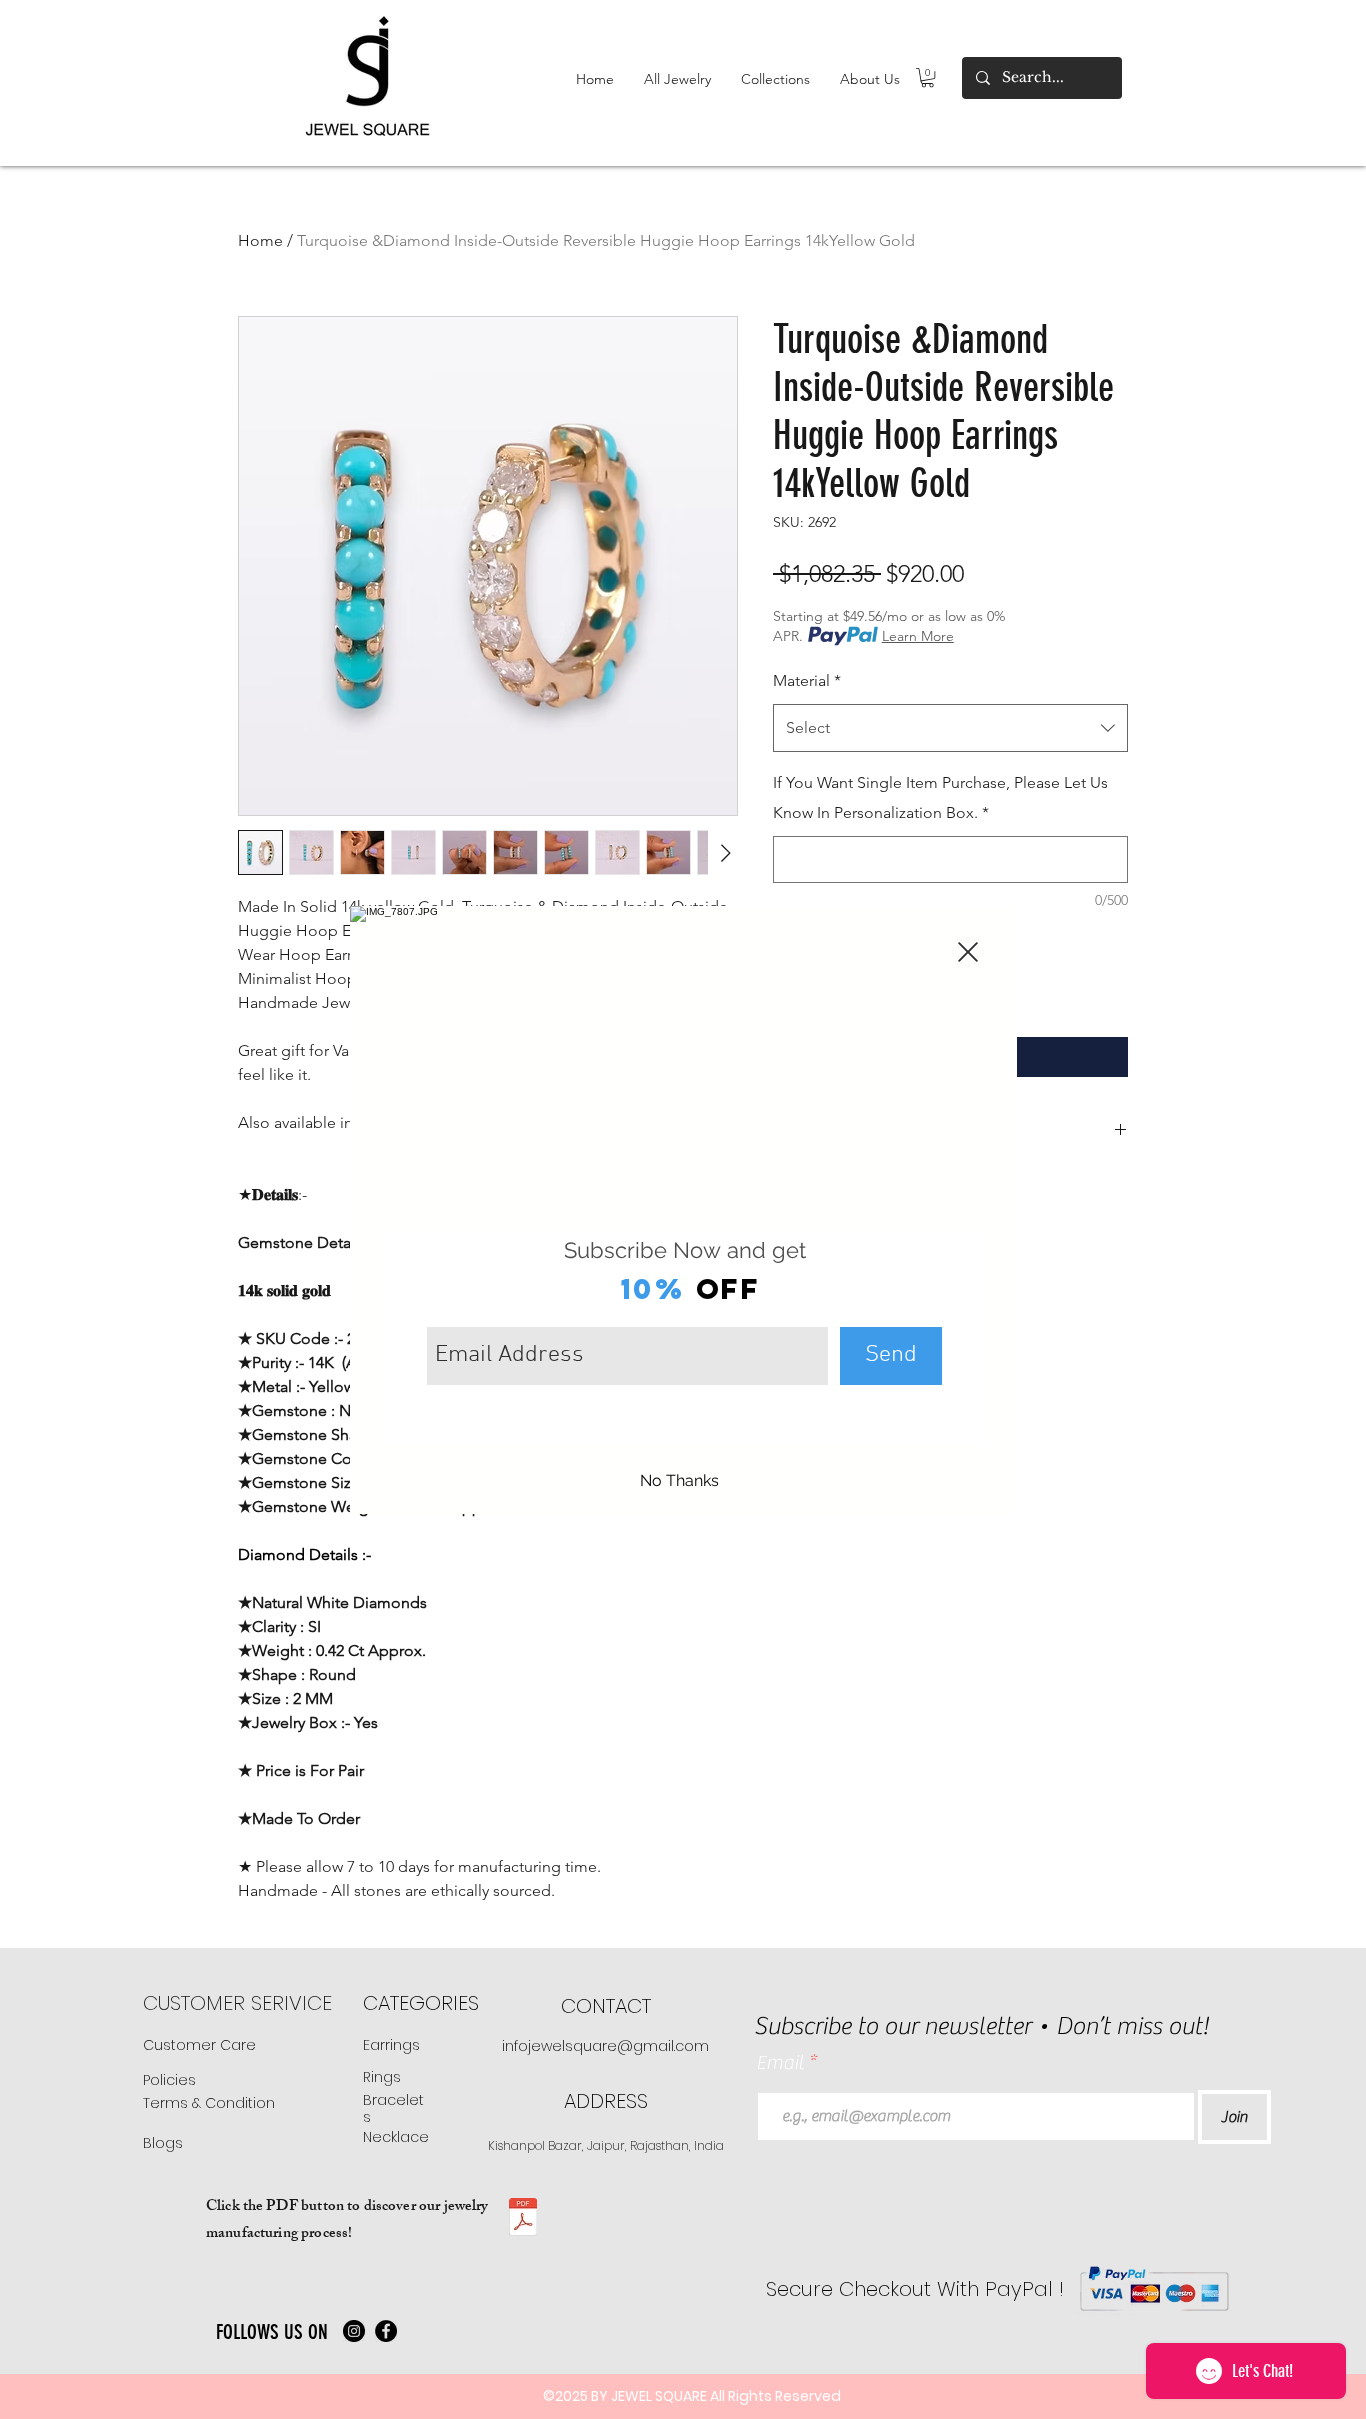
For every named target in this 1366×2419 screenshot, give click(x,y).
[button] (968, 952)
